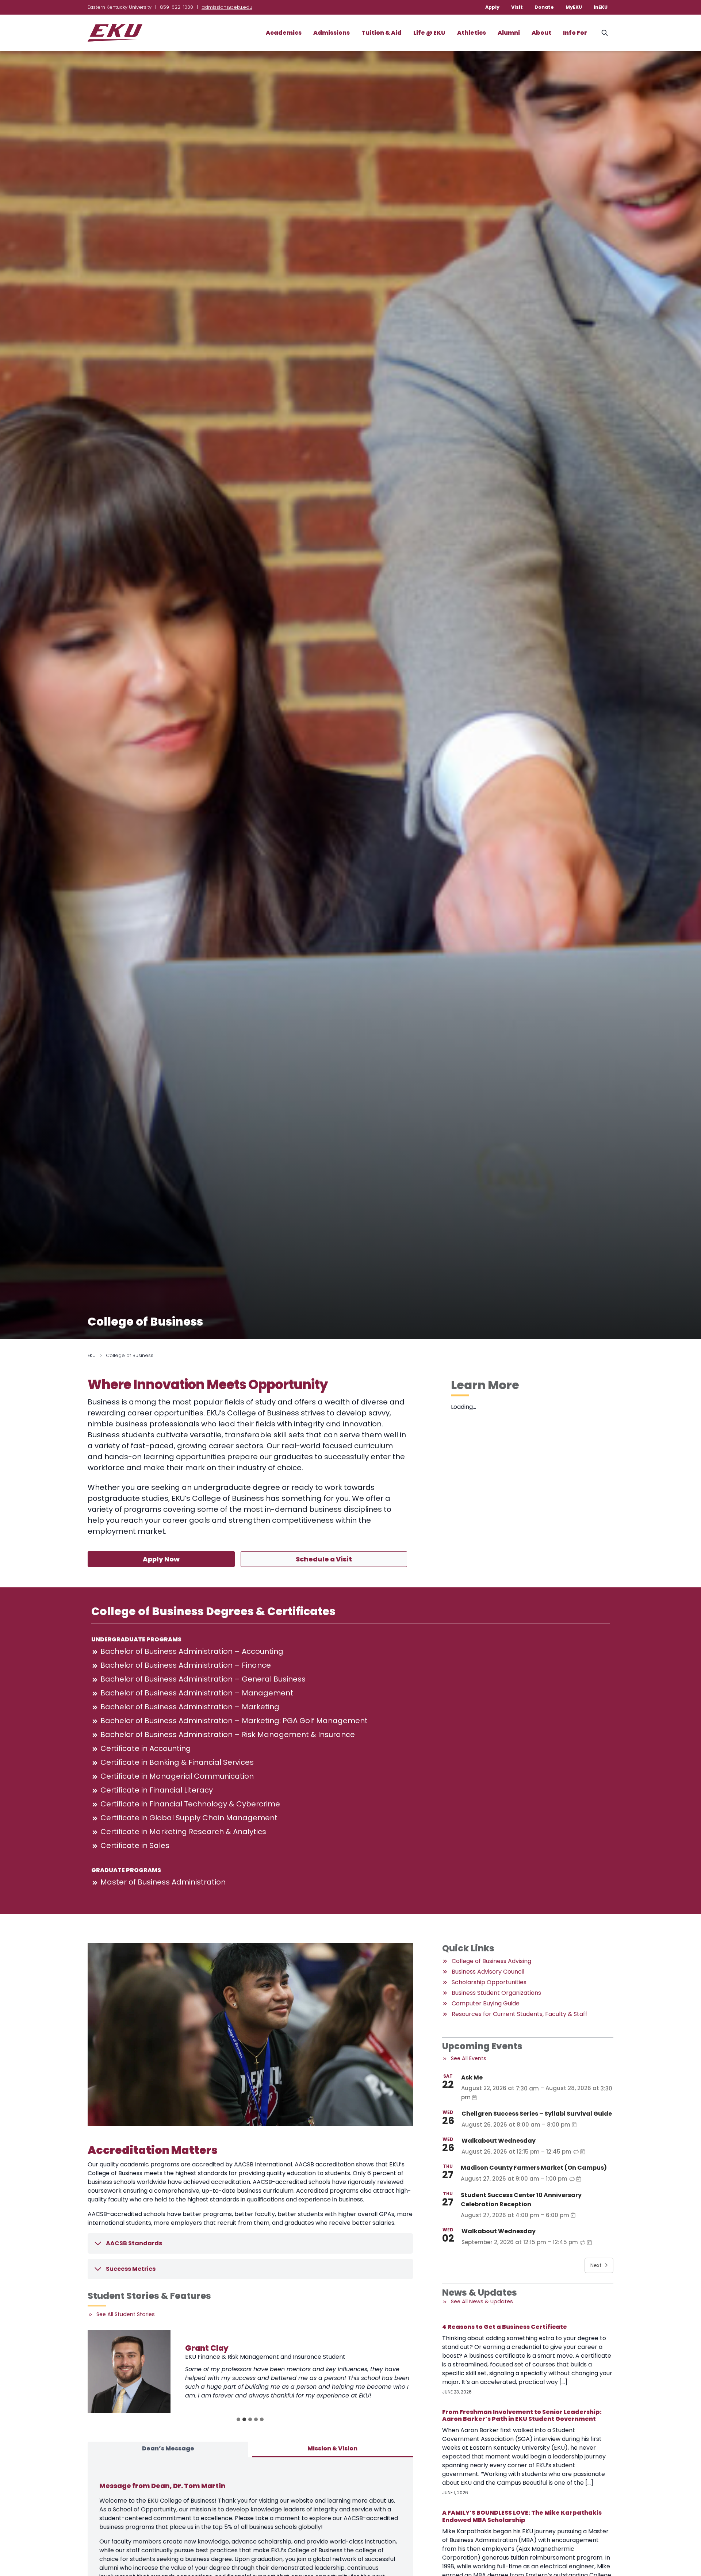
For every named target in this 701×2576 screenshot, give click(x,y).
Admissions (332, 33)
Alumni (509, 33)
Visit (517, 7)
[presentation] (129, 2372)
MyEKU (574, 7)
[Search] (605, 33)
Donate (544, 7)
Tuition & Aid (382, 33)
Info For (575, 33)
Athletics (472, 33)
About (541, 33)
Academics (284, 33)
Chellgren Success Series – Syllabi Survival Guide (537, 2114)
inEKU (601, 7)
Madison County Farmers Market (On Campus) (534, 2168)
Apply (492, 7)
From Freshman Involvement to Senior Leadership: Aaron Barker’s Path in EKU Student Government (522, 2415)
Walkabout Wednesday (499, 2141)
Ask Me (472, 2077)
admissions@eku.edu (227, 7)
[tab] (238, 2419)
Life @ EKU (429, 33)
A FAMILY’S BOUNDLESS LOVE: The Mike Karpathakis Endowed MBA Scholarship (522, 2516)
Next (596, 2265)
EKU (92, 1355)
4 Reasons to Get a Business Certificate (505, 2327)
